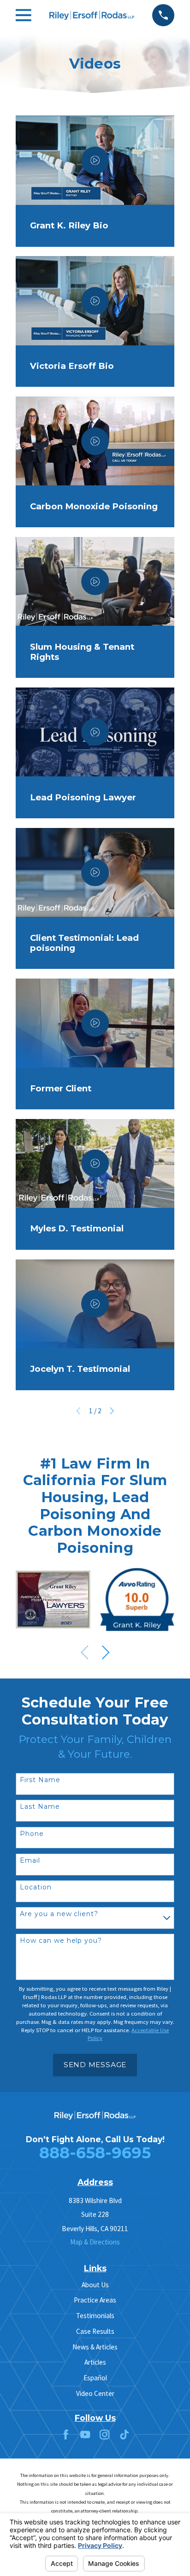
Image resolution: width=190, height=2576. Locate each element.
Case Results (95, 2331)
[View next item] (106, 1652)
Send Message (95, 2065)
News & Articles (95, 2347)
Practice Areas (95, 2300)
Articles (95, 2362)
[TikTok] (124, 2434)
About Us (95, 2285)
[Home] (92, 15)
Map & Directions (95, 2242)
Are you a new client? (59, 1914)
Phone (32, 1834)
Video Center (95, 2393)
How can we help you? (61, 1941)
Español (95, 2378)
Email (30, 1861)
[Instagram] (104, 2434)
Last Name (40, 1807)
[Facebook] (66, 2434)
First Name (40, 1780)
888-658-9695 (95, 2153)
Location (36, 1887)
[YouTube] (85, 2434)
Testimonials (95, 2316)
